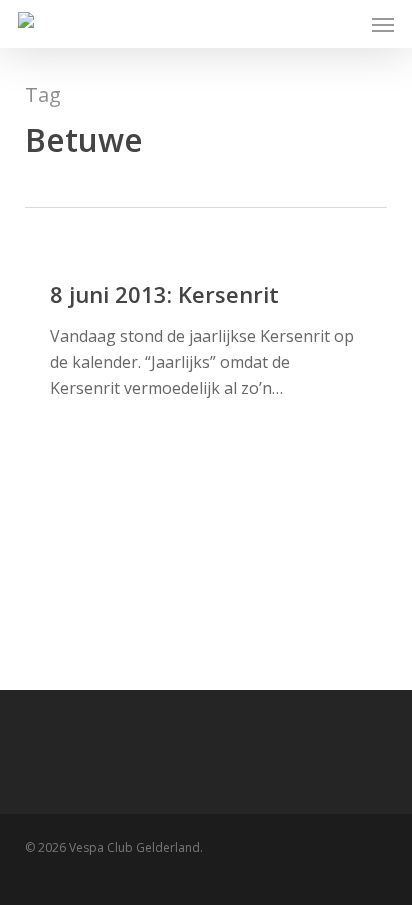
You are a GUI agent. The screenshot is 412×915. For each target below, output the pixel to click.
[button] (383, 24)
